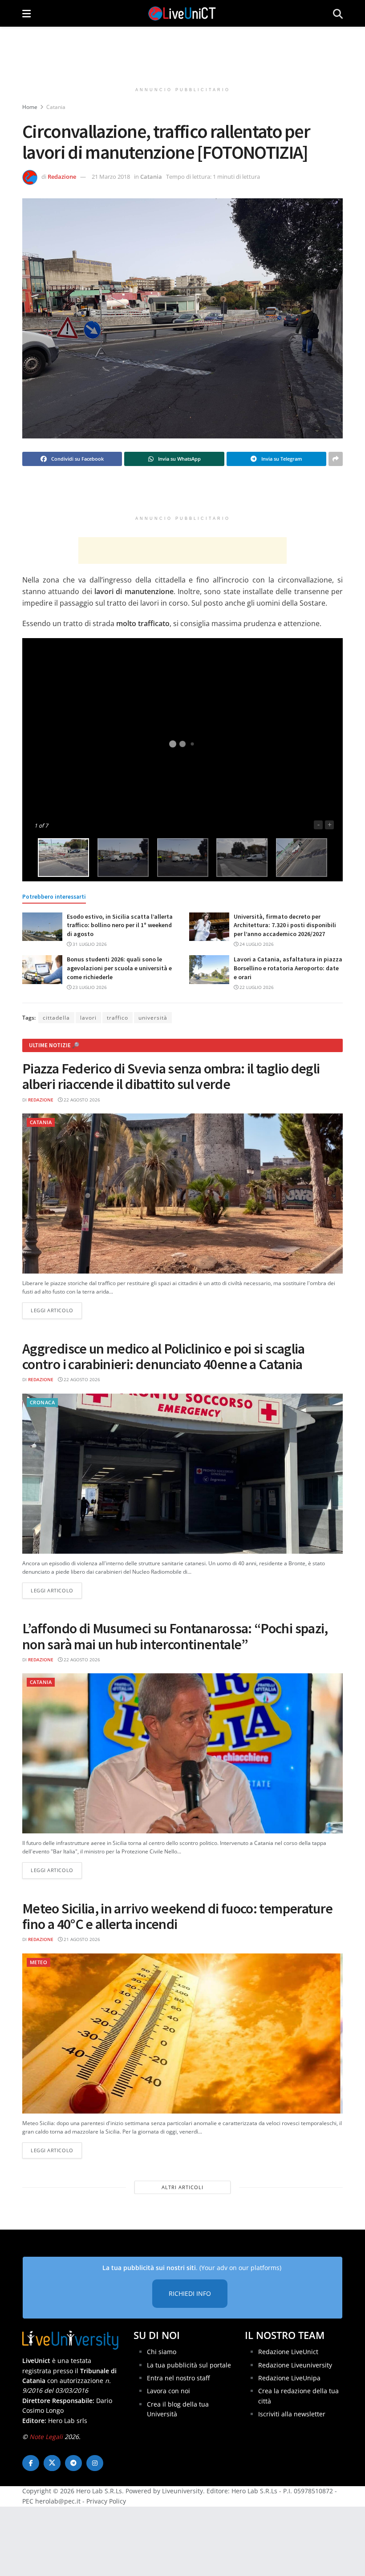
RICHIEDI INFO (190, 2293)
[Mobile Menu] (26, 13)
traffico (118, 1018)
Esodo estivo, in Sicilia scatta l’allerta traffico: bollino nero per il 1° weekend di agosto (120, 925)
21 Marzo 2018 (111, 177)
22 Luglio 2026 (256, 987)
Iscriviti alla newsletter (292, 2414)
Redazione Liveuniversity (295, 2365)
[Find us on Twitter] (52, 2463)
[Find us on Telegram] (73, 2463)
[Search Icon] (338, 13)
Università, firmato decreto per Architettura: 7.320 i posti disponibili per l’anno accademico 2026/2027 (285, 925)
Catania (56, 107)
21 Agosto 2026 (81, 1939)
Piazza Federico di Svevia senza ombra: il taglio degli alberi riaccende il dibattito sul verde (171, 1076)
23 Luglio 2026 (89, 987)
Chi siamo (162, 2352)
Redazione (62, 177)
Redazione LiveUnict (288, 2352)
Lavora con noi (168, 2391)
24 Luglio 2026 (256, 944)
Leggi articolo (56, 1310)
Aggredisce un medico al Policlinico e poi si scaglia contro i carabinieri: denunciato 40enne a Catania (164, 1356)
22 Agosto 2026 (81, 1100)
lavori (88, 1018)
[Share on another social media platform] (336, 459)
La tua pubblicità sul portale (189, 2365)
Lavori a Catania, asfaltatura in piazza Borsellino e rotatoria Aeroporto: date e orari (288, 968)
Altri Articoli (182, 2187)
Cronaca (42, 1402)
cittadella (56, 1018)
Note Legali (46, 2437)
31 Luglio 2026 (89, 944)
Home (30, 107)
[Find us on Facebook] (31, 2463)
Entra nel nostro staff (178, 2378)
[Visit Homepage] (182, 13)
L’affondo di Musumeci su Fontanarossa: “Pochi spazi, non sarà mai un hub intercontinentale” (175, 1636)
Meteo (39, 1962)
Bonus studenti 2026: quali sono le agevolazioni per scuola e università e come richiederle (119, 968)
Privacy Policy (106, 2501)
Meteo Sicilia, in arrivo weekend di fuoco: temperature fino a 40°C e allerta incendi (177, 1916)
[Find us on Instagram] (95, 2463)
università (153, 1018)
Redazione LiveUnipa (289, 2378)
